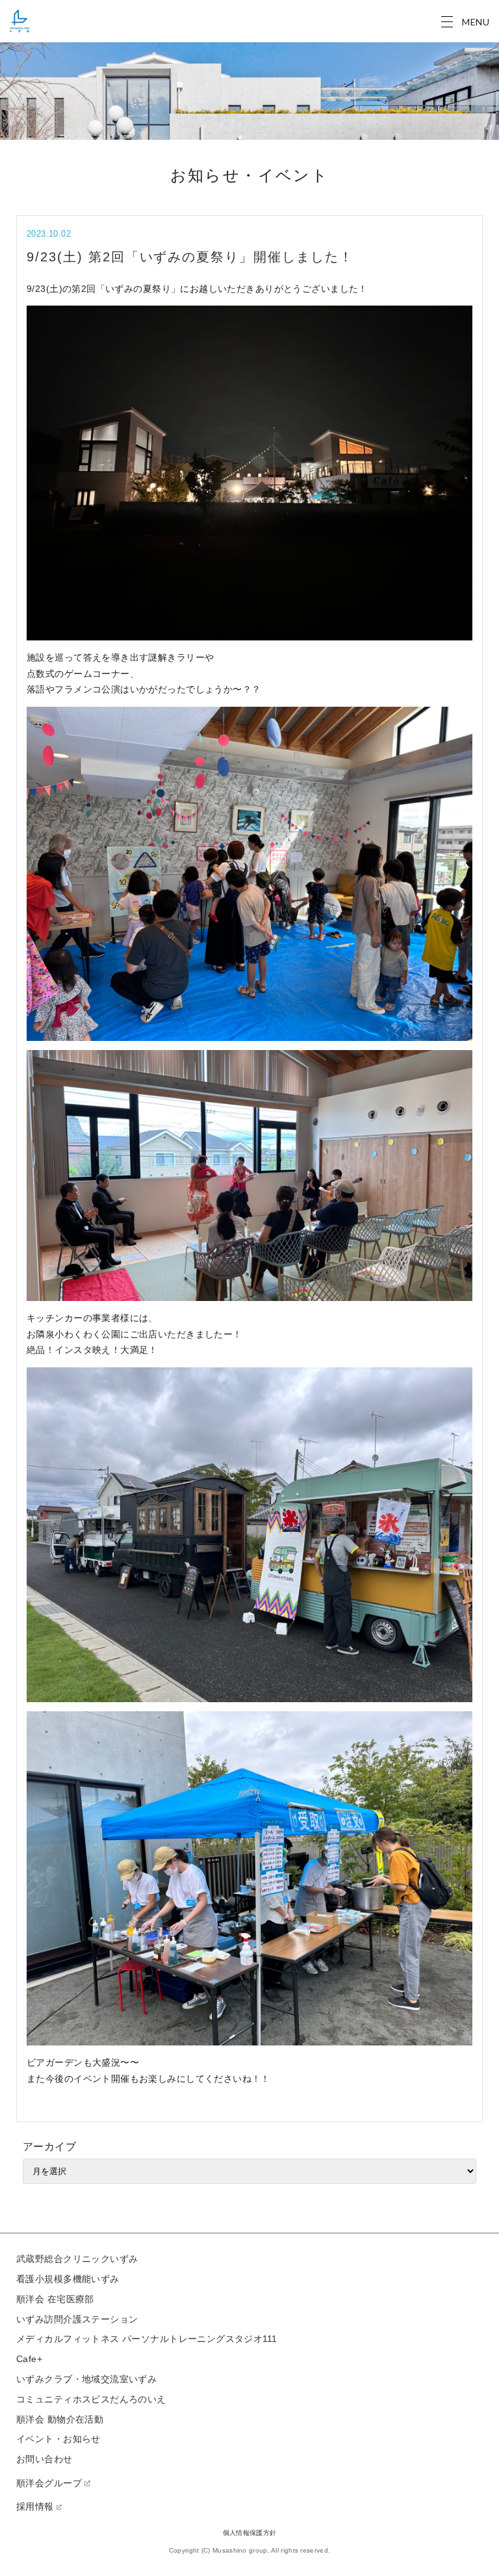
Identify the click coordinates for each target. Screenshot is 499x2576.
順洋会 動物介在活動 (60, 2419)
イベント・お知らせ (58, 2439)
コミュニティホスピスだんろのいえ (91, 2399)
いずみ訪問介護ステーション (77, 2319)
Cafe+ (29, 2359)
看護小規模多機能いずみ (68, 2279)
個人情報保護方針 (249, 2533)
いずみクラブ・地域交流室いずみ (86, 2379)
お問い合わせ (45, 2459)
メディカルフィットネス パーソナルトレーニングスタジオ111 (147, 2339)
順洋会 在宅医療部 (55, 2299)
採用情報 (35, 2506)
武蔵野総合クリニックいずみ (77, 2259)
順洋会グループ (49, 2483)
